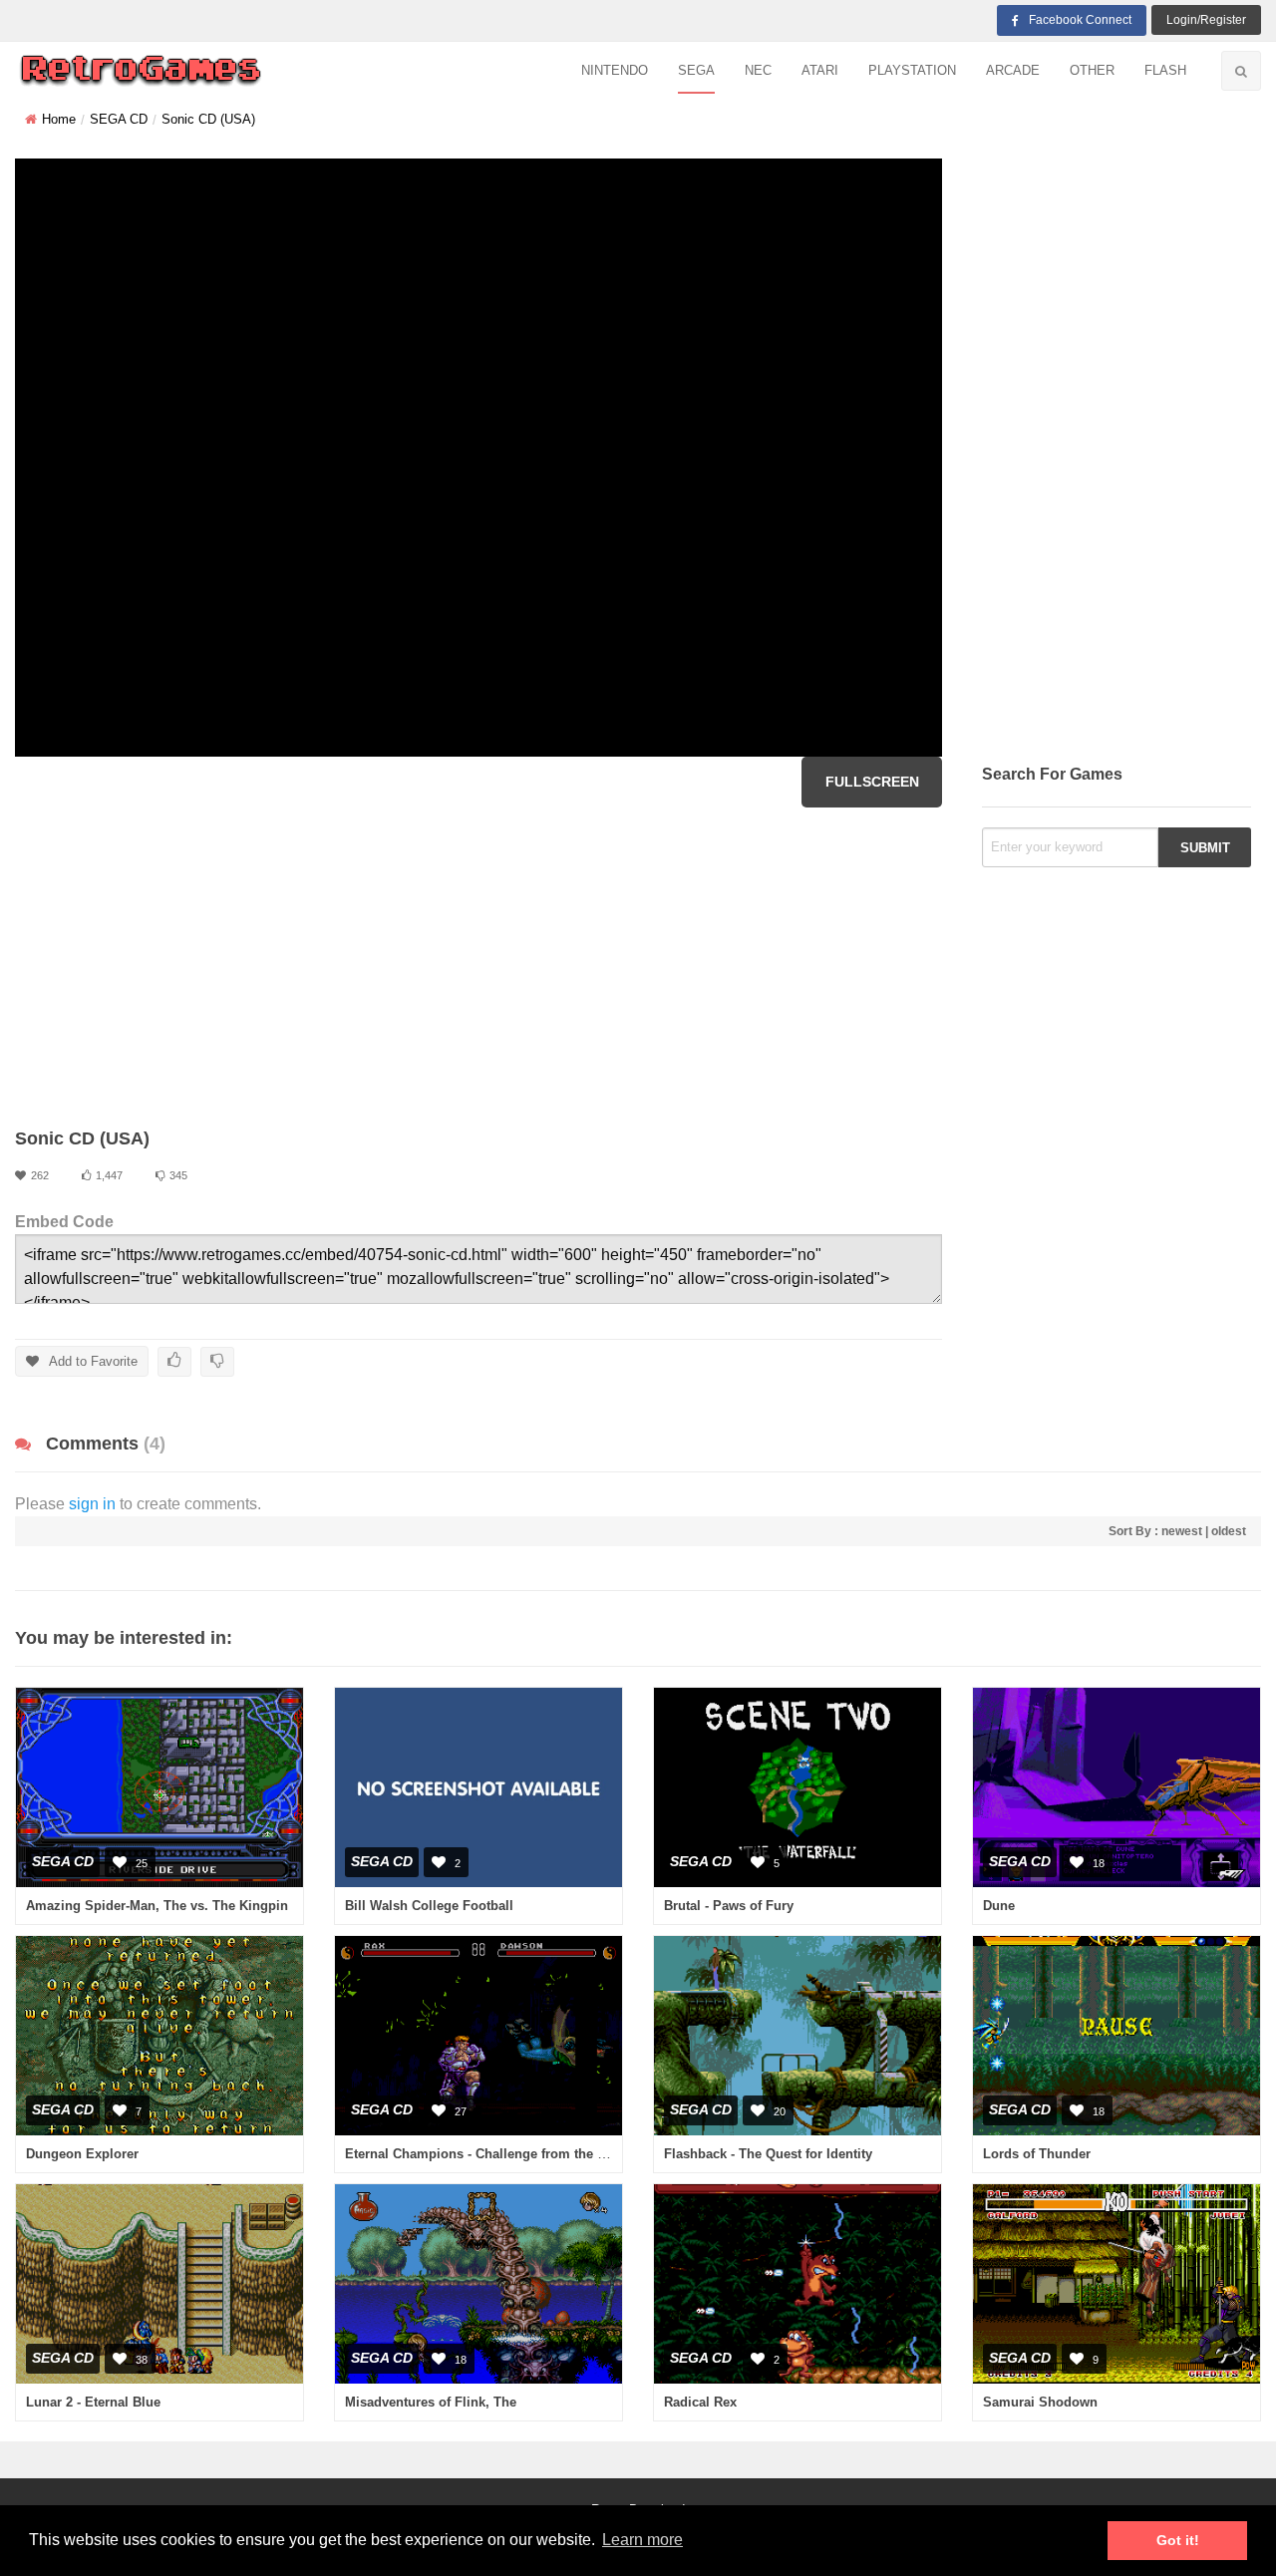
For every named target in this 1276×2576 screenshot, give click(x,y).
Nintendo (615, 70)
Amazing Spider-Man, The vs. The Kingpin (157, 1906)
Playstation (912, 70)
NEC (758, 70)
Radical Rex (700, 2402)
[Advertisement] (478, 967)
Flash (1165, 70)
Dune (999, 1906)
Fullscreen (872, 782)
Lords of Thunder (1037, 2154)
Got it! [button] (1178, 2540)
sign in (92, 1504)
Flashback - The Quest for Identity (768, 2154)
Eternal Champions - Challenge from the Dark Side (501, 2154)
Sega (696, 70)
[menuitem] (615, 71)
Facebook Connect (1080, 20)
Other (1092, 70)
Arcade (1013, 70)
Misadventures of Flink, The (431, 2402)
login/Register (1206, 20)
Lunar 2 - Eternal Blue (93, 2402)
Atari (820, 70)
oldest (1229, 1531)
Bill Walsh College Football (429, 1906)
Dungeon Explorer (82, 2154)
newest (1182, 1531)
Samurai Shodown (1040, 2402)
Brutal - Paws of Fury (729, 1906)
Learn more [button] (642, 2540)
